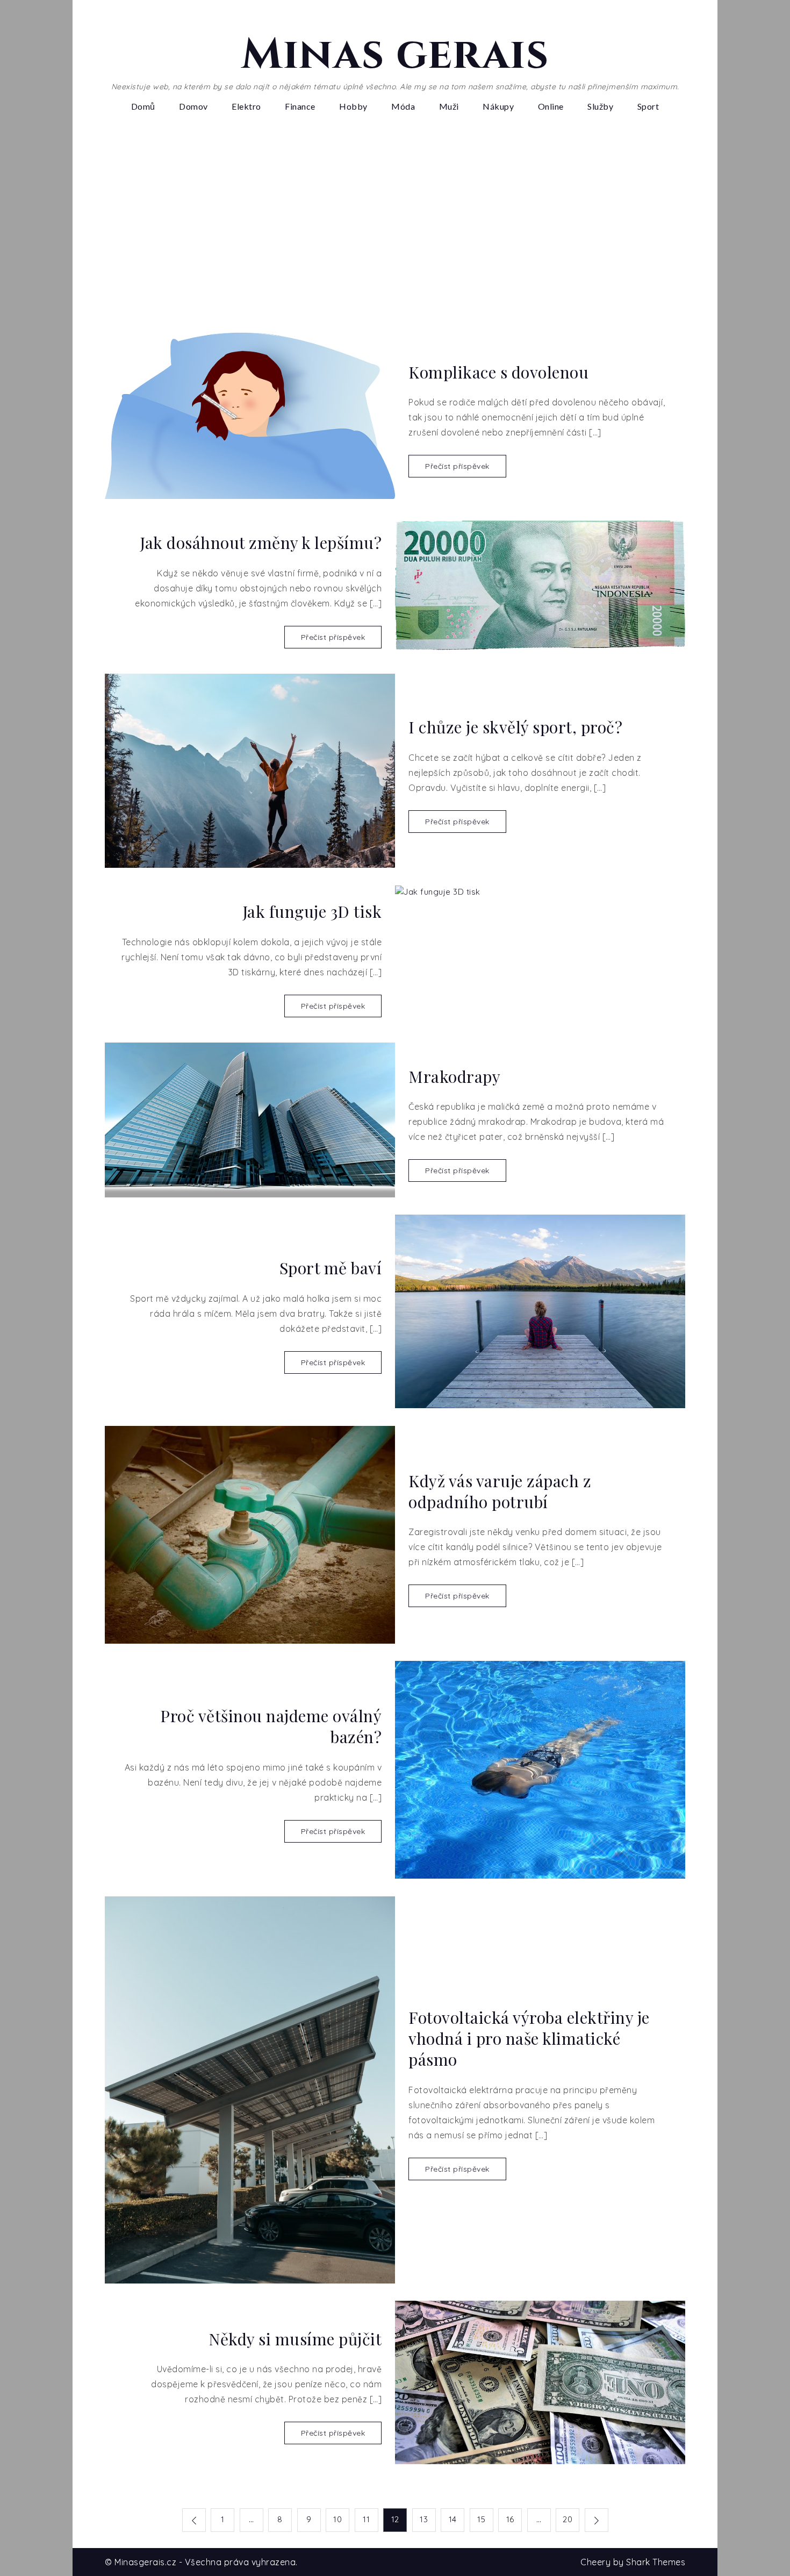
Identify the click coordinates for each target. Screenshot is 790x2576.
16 (510, 2519)
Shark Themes (656, 2562)
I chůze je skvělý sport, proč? (515, 727)
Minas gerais (395, 55)
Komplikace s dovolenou (498, 372)
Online (551, 106)
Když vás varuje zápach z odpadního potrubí (500, 1492)
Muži (449, 106)
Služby (600, 106)
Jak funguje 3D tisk (312, 912)
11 (366, 2519)
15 (481, 2519)
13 (424, 2519)
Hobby (353, 106)
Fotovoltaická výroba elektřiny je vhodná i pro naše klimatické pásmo (529, 2039)
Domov (193, 106)
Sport (648, 106)
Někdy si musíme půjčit (295, 2339)
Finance (300, 106)
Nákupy (498, 106)
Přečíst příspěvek (457, 466)
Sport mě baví (331, 1268)
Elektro (246, 106)
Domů (143, 106)
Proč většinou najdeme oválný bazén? (271, 1726)
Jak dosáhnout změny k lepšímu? (261, 543)
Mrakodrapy (454, 1077)
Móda (403, 106)
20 (568, 2519)
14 (453, 2519)
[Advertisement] (395, 219)
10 (337, 2519)
